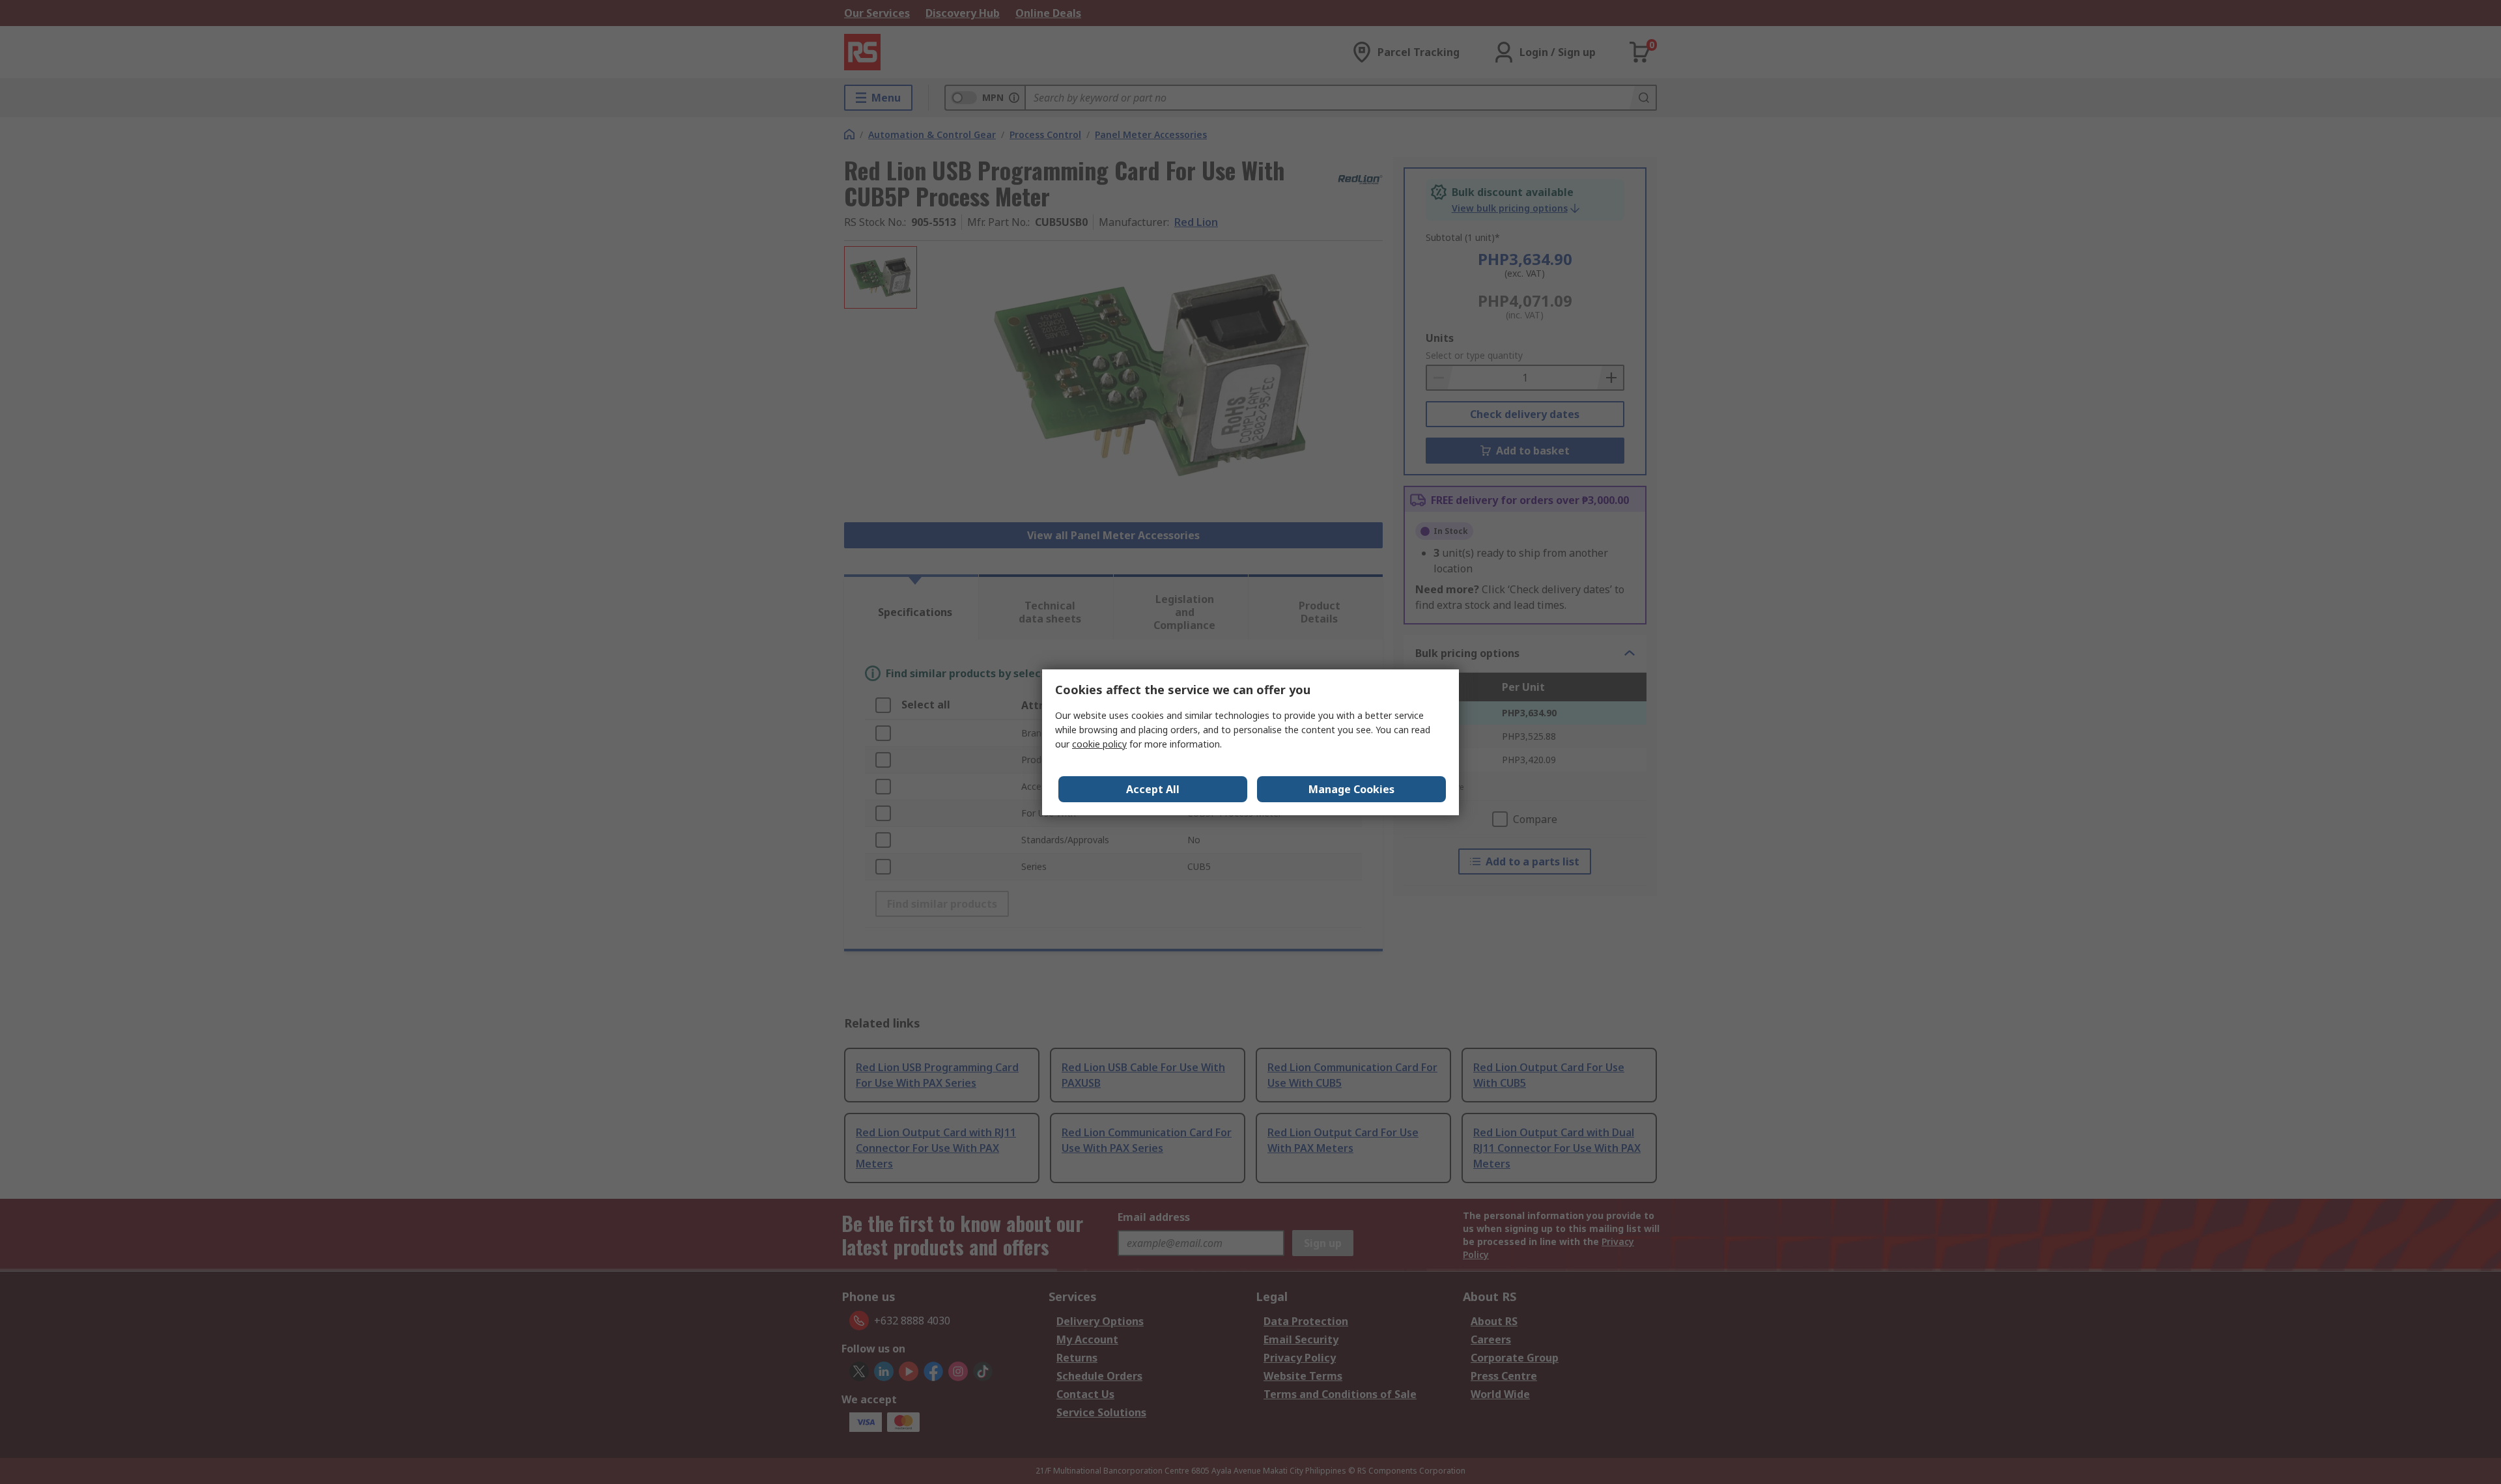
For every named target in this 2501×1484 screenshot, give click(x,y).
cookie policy (1099, 744)
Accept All (1153, 789)
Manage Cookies (1351, 789)
